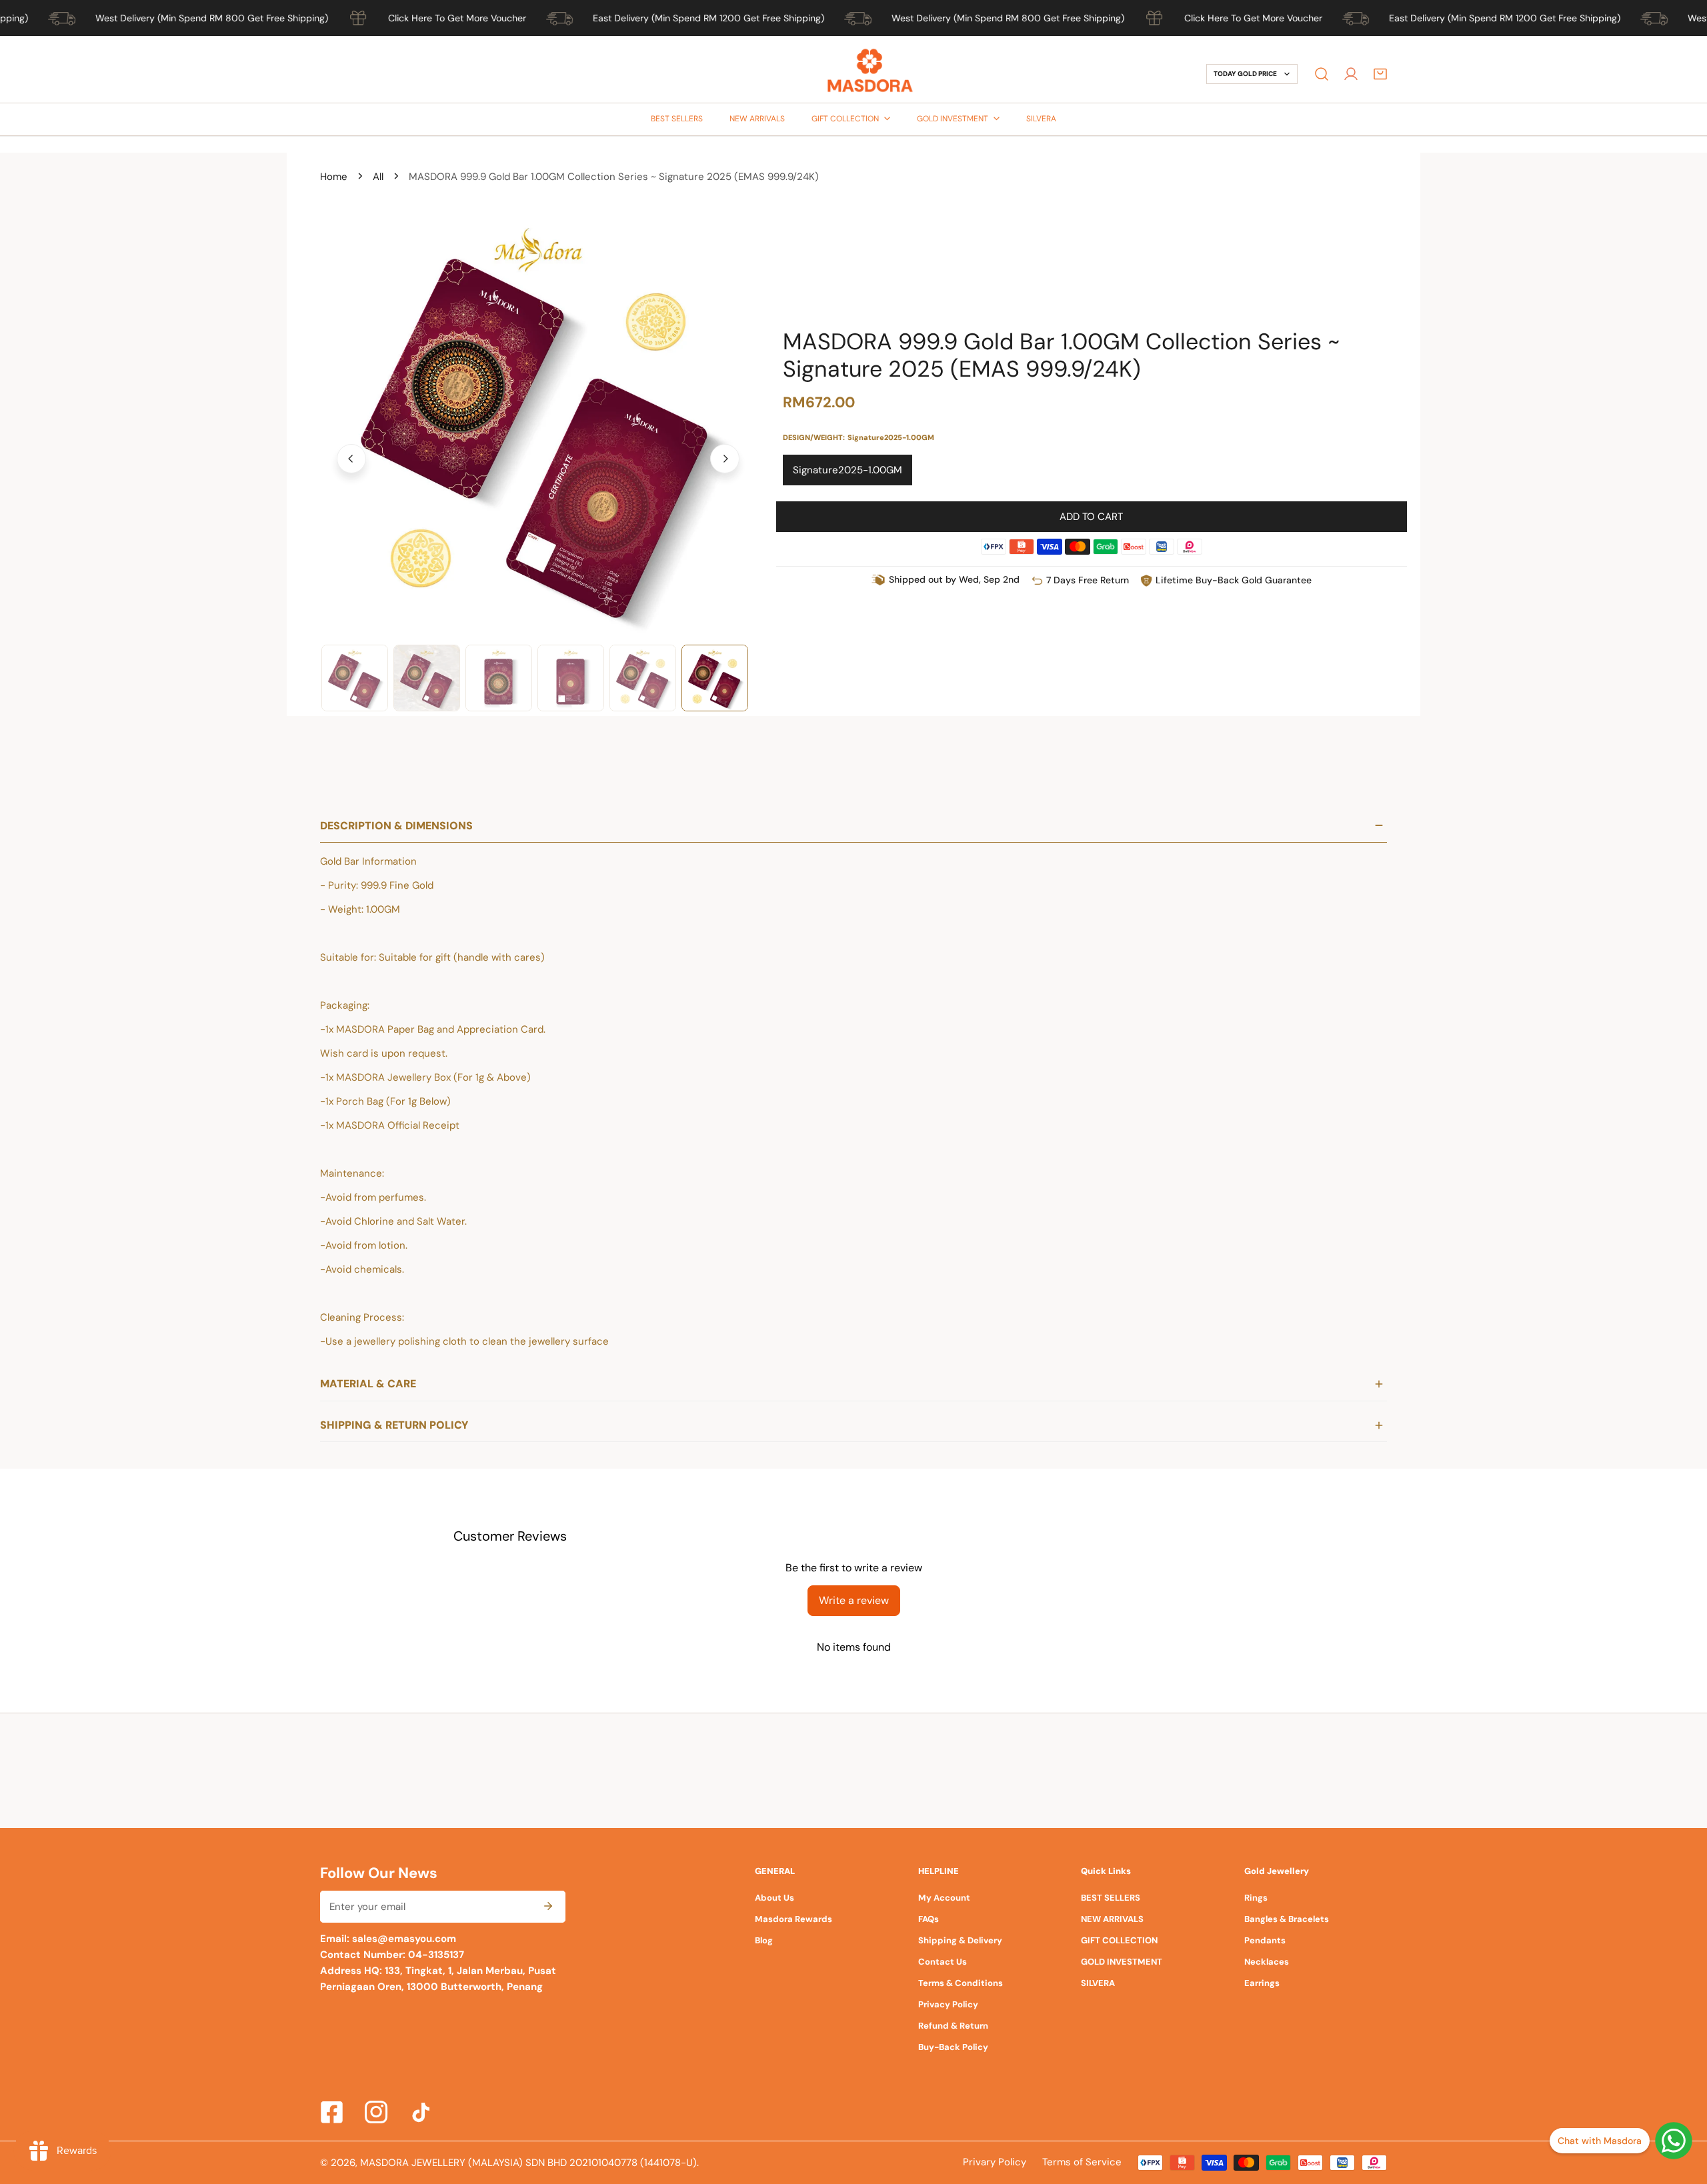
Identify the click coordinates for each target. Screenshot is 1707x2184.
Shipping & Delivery (960, 1940)
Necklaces (1267, 1962)
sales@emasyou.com (404, 1939)
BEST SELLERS (1111, 1898)
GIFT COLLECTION (1119, 1940)
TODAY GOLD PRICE (1245, 74)
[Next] (725, 459)
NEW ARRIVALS (1112, 1919)
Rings (1256, 1898)
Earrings (1262, 1983)
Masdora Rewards (793, 1919)
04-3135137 (435, 1955)
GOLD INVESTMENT (1122, 1962)
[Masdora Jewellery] (870, 74)
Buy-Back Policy (953, 2047)
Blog (764, 1940)
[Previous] (351, 459)
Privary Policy (995, 2162)
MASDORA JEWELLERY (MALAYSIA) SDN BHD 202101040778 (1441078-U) (528, 2163)
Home (334, 177)
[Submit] (548, 1906)
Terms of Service (1082, 2162)
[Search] (1322, 74)
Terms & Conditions (961, 1983)
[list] (538, 457)
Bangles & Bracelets (1287, 1919)
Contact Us (943, 1962)
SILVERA (1098, 1983)
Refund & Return (953, 2026)
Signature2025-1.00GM (847, 470)
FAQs (929, 1919)
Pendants (1265, 1940)
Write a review (854, 1600)
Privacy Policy (948, 2004)
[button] (1380, 74)
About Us (774, 1898)
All (378, 177)
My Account (944, 1898)
